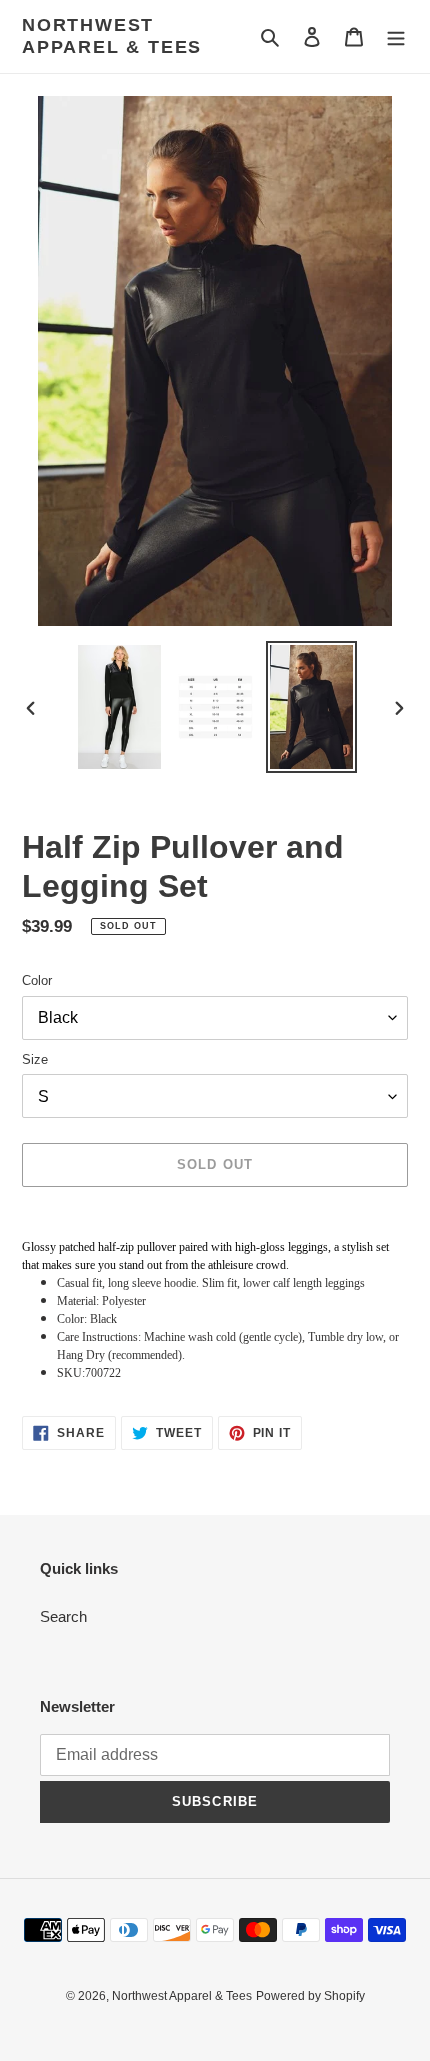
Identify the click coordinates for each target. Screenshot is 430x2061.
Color (37, 980)
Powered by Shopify (310, 1996)
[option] (120, 707)
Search (63, 1616)
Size (35, 1059)
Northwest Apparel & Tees (112, 36)
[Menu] (396, 36)
